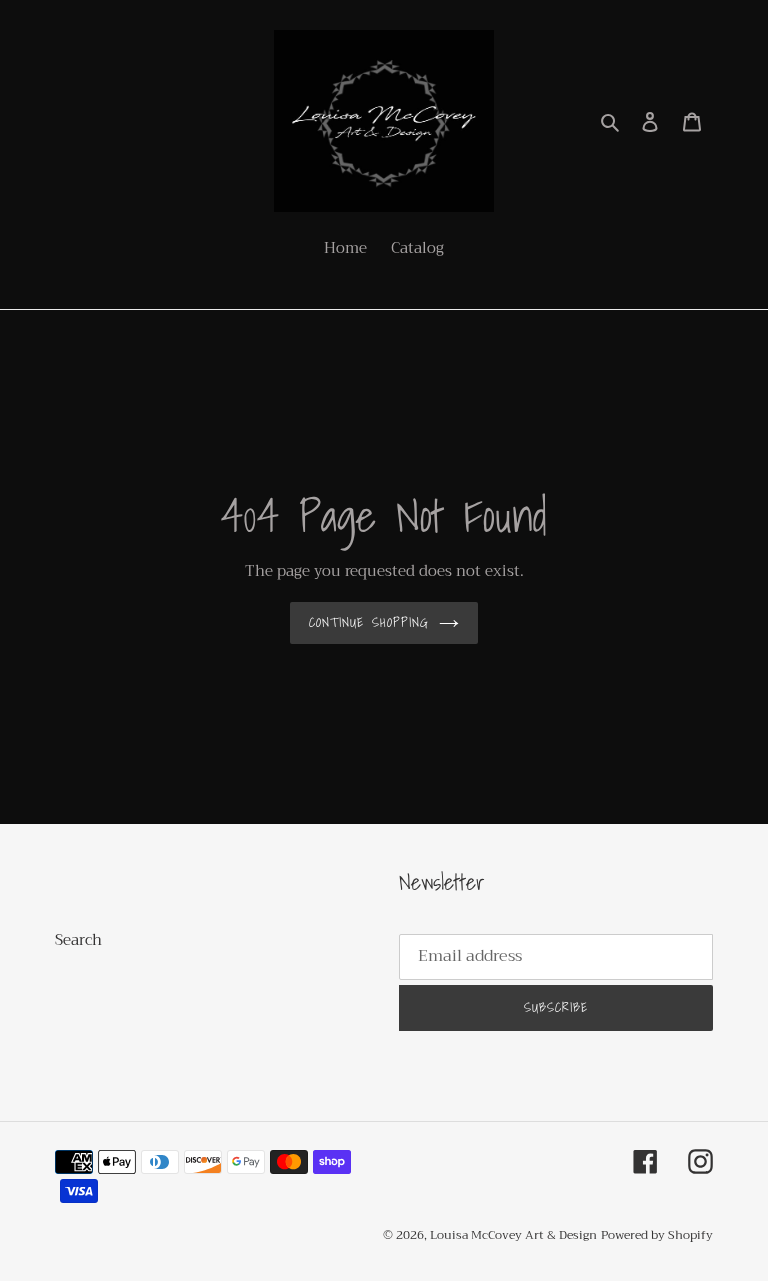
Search (78, 940)
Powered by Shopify (657, 1235)
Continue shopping (369, 622)
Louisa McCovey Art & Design (513, 1235)
